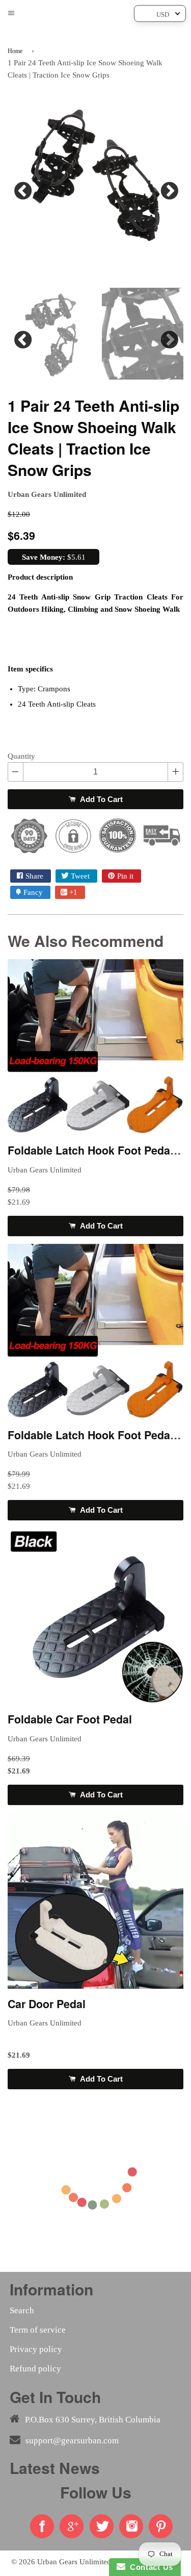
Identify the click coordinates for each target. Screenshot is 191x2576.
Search (22, 2310)
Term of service (38, 2330)
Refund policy (35, 2369)
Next (168, 188)
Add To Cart (100, 799)
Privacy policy (36, 2349)
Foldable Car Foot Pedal (70, 1719)
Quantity (21, 756)
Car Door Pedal (47, 2004)
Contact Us (149, 2567)
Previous (23, 188)
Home (15, 51)
